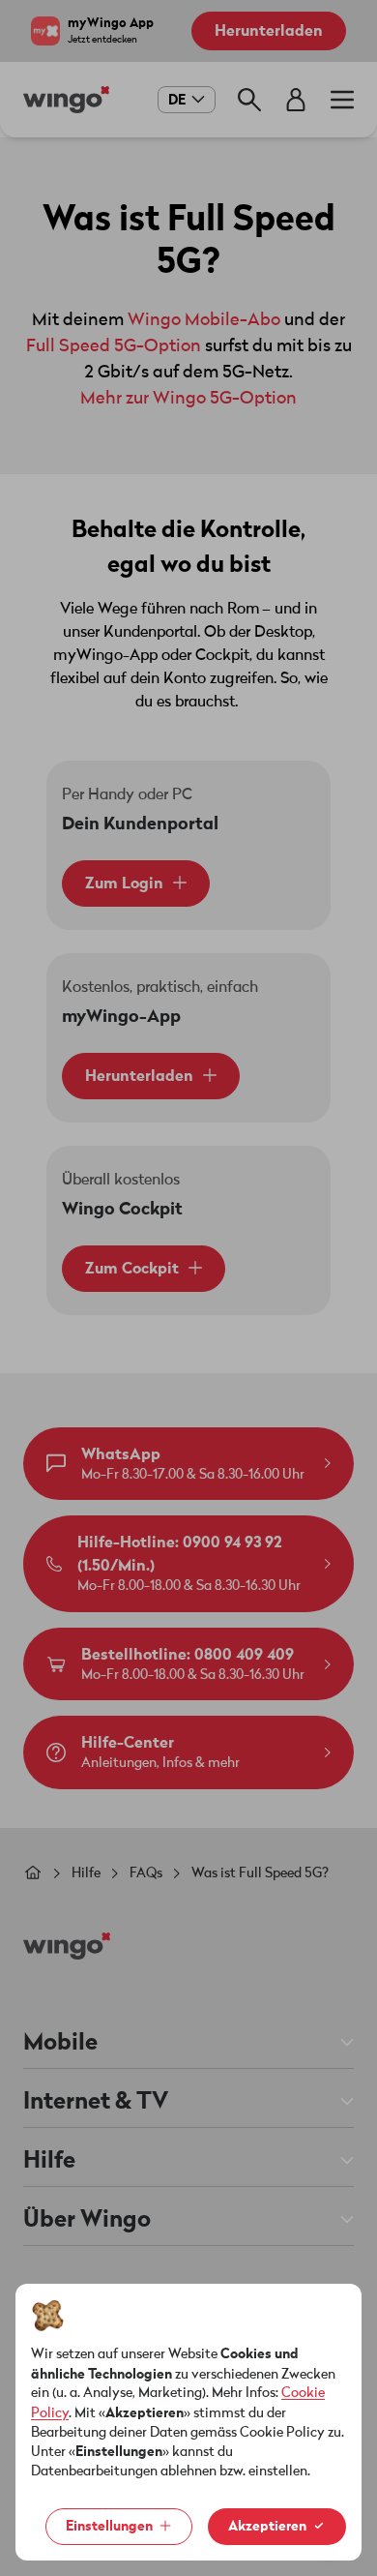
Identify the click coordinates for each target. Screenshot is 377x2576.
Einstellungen (109, 2526)
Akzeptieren (267, 2526)
